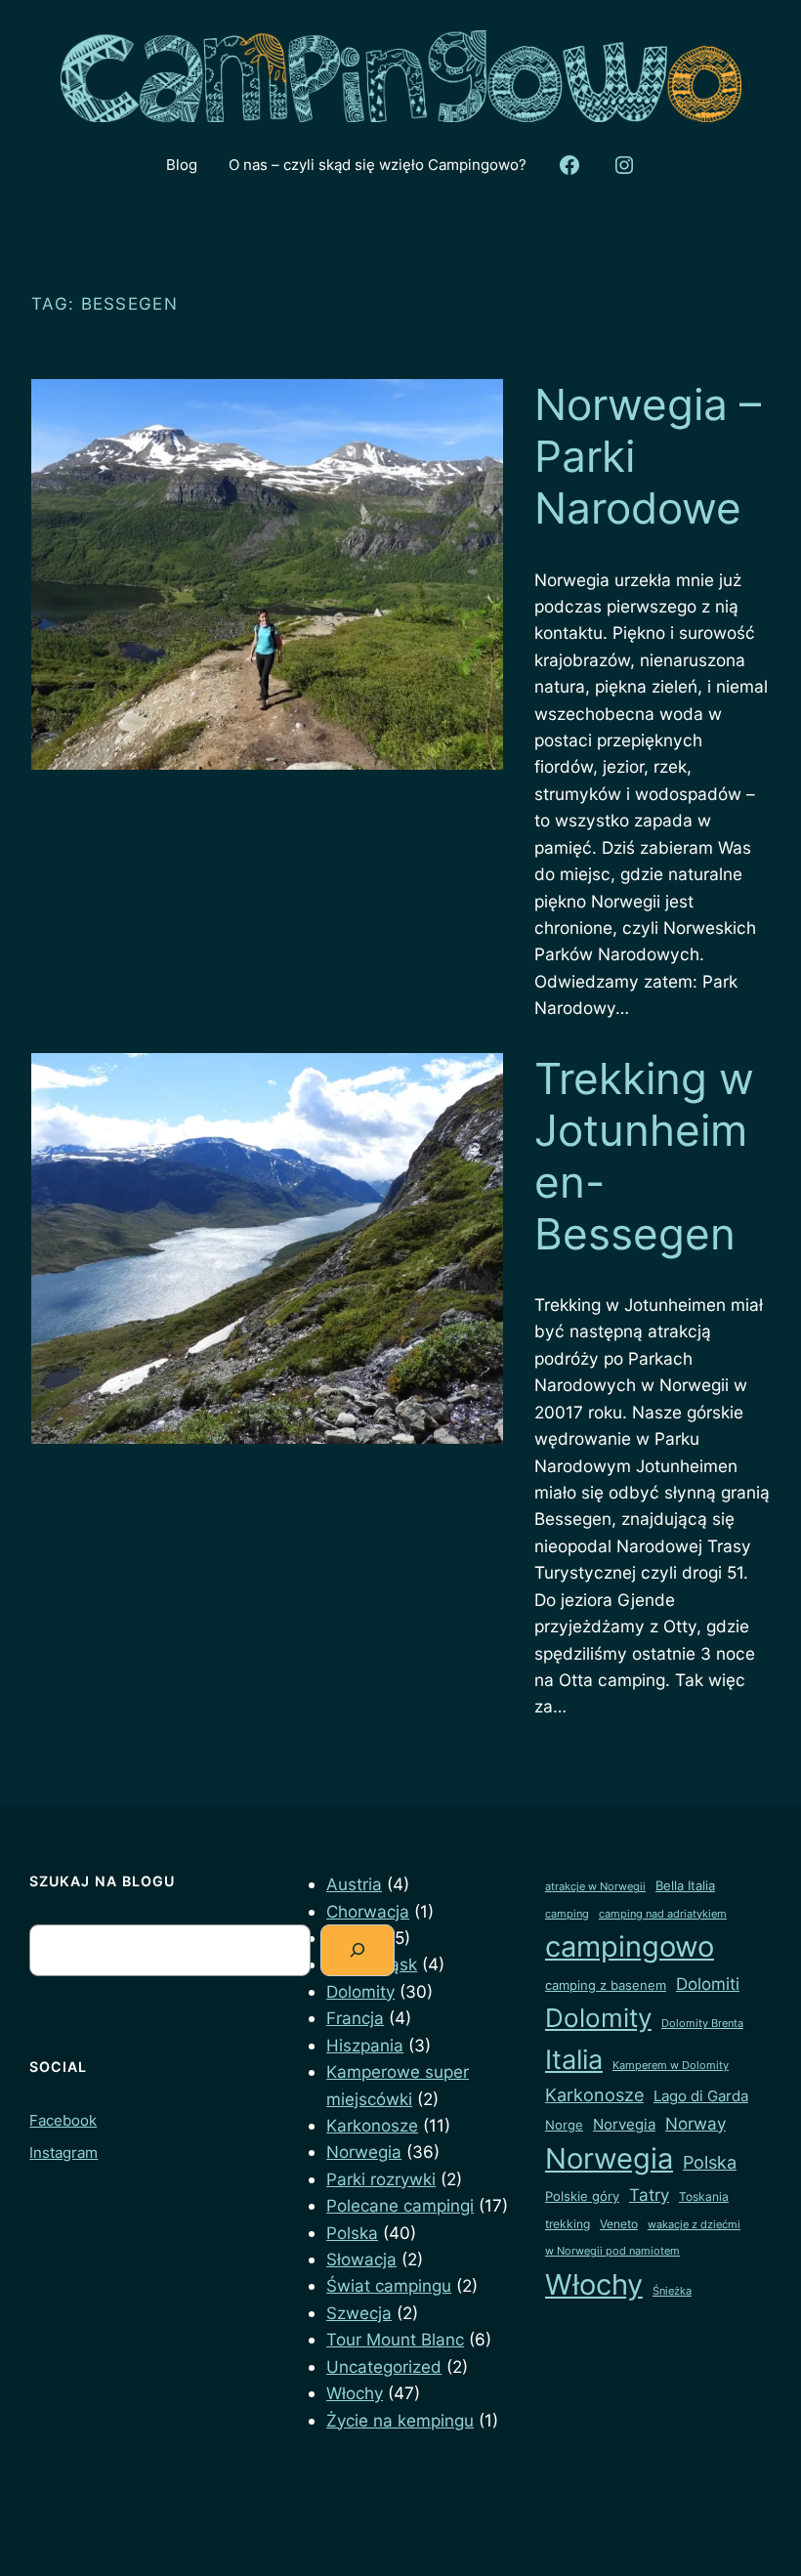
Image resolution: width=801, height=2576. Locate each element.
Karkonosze (372, 2125)
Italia (574, 2060)
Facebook (63, 2120)
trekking (568, 2224)
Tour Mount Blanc (395, 2339)
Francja (355, 2018)
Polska (352, 2233)
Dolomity (360, 1991)
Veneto (619, 2224)
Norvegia (624, 2125)
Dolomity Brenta (702, 2024)
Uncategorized (384, 2366)
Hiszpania (365, 2045)
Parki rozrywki (381, 2179)
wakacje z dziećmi (694, 2225)
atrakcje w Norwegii (595, 1887)
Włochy (355, 2393)
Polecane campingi (400, 2205)
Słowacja (361, 2259)
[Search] (358, 1950)
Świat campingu (389, 2285)
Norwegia (364, 2152)
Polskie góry (582, 2196)
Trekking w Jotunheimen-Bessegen (644, 1157)
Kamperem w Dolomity (671, 2066)
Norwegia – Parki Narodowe (648, 457)
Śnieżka (672, 2291)
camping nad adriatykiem (663, 1914)
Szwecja (359, 2313)
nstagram (65, 2153)
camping (567, 1914)
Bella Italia (685, 1885)
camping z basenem (606, 1985)
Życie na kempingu (400, 2420)
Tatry (649, 2195)
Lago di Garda (701, 2096)
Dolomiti (708, 1984)
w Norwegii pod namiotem (612, 2251)
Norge (564, 2125)
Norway (696, 2123)
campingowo (630, 1946)
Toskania (704, 2196)
